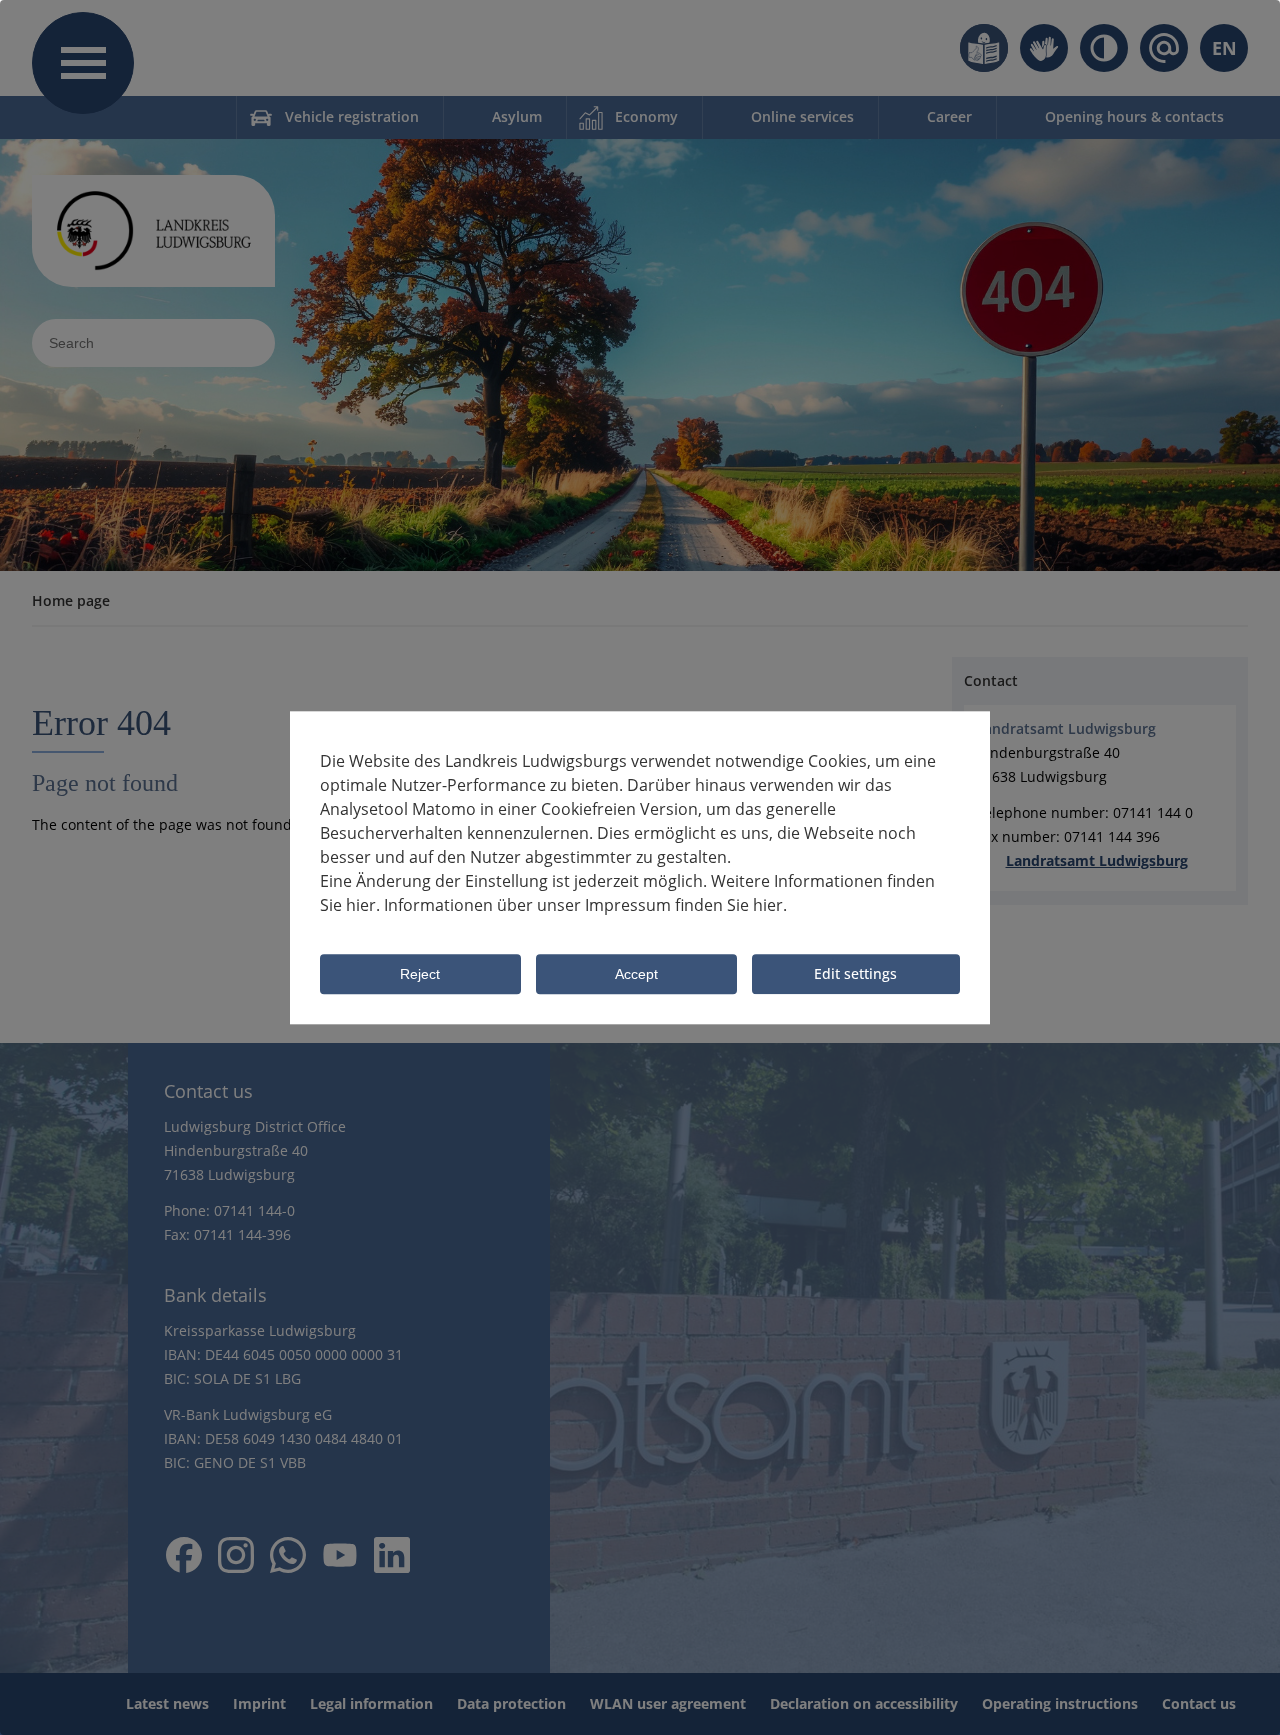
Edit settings (855, 973)
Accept (636, 975)
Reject (420, 975)
